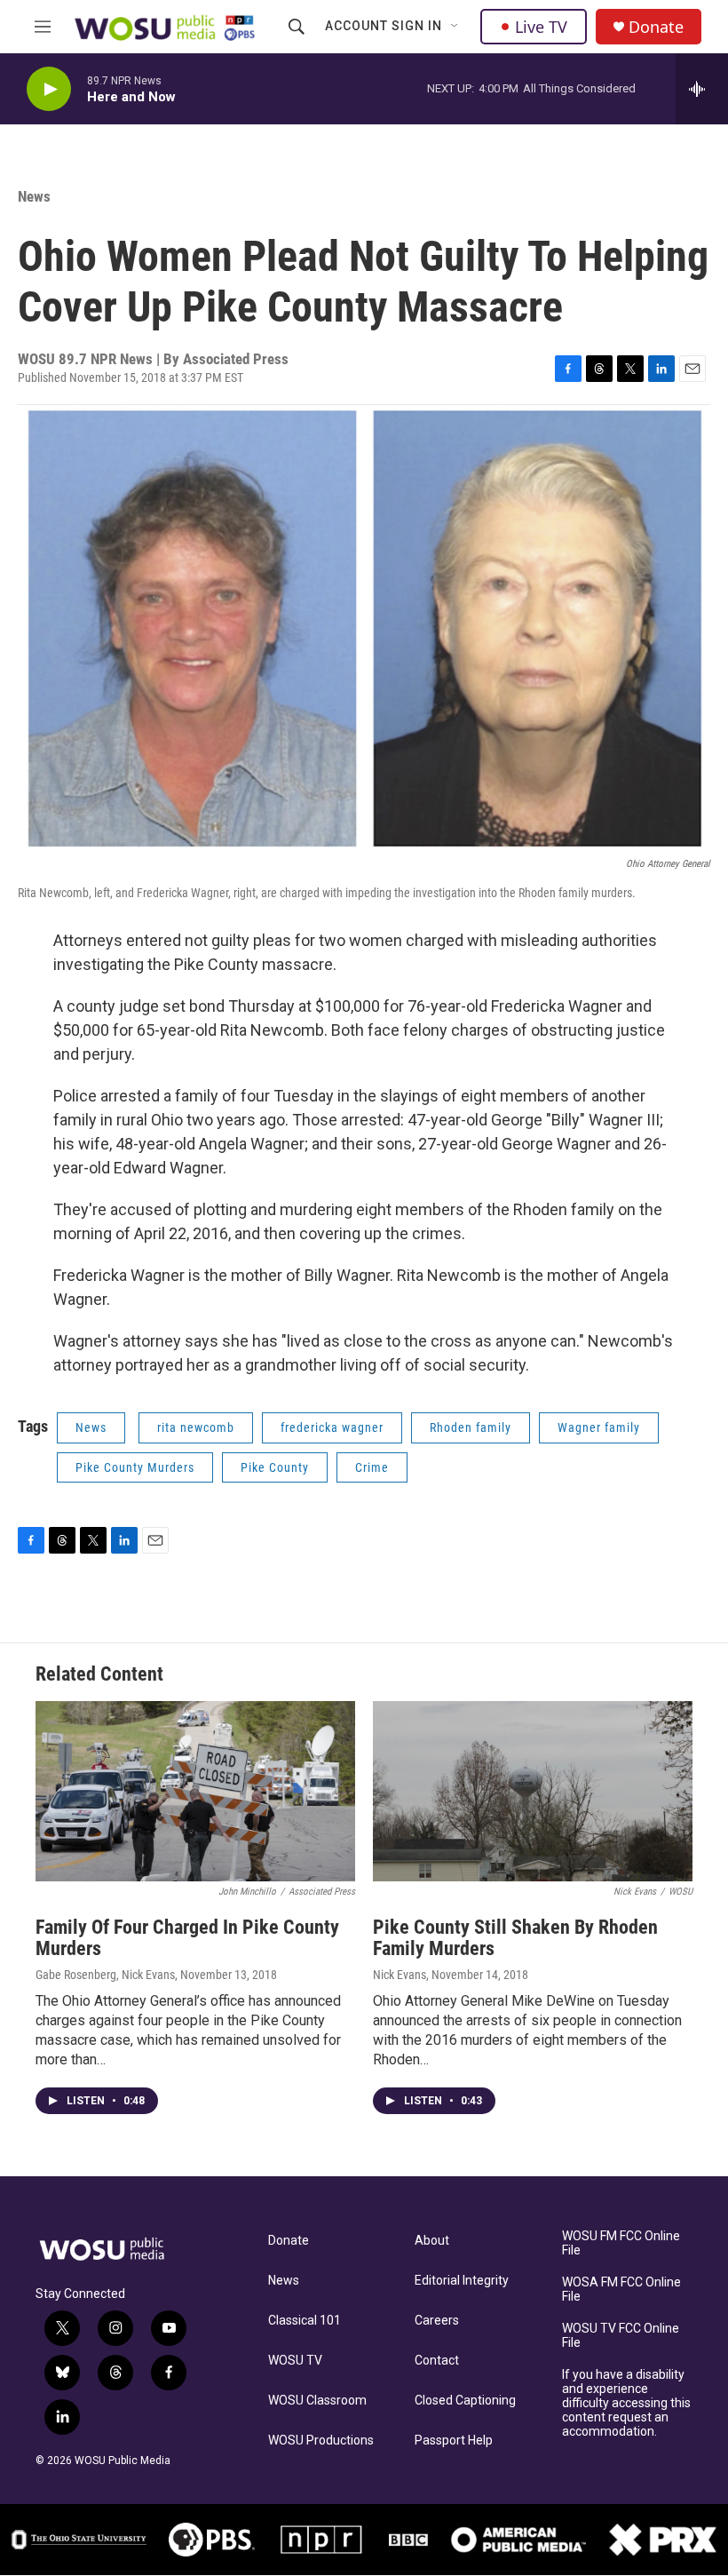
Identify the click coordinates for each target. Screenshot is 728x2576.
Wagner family (599, 1427)
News (34, 196)
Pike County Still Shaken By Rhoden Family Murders (515, 1938)
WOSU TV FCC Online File (621, 2336)
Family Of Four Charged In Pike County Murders (187, 1938)
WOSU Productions (321, 2441)
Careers (437, 2321)
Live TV (541, 27)
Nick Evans (400, 1975)
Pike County (275, 1467)
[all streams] (702, 89)
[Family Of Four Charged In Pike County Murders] (195, 1791)
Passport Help (454, 2441)
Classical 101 (305, 2321)
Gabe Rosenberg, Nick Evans (105, 1975)
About (432, 2241)
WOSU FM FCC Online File (621, 2243)
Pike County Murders (135, 1467)
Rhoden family (471, 1427)
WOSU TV (295, 2361)
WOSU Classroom (317, 2401)
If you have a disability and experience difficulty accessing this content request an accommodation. (626, 2403)
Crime (372, 1467)
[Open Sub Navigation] (455, 27)
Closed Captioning (465, 2401)
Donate (656, 27)
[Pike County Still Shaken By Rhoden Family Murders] (533, 1791)
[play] (49, 89)
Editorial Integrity (462, 2281)
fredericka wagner (332, 1427)
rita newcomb (196, 1427)
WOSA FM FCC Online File (621, 2290)
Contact (437, 2361)
